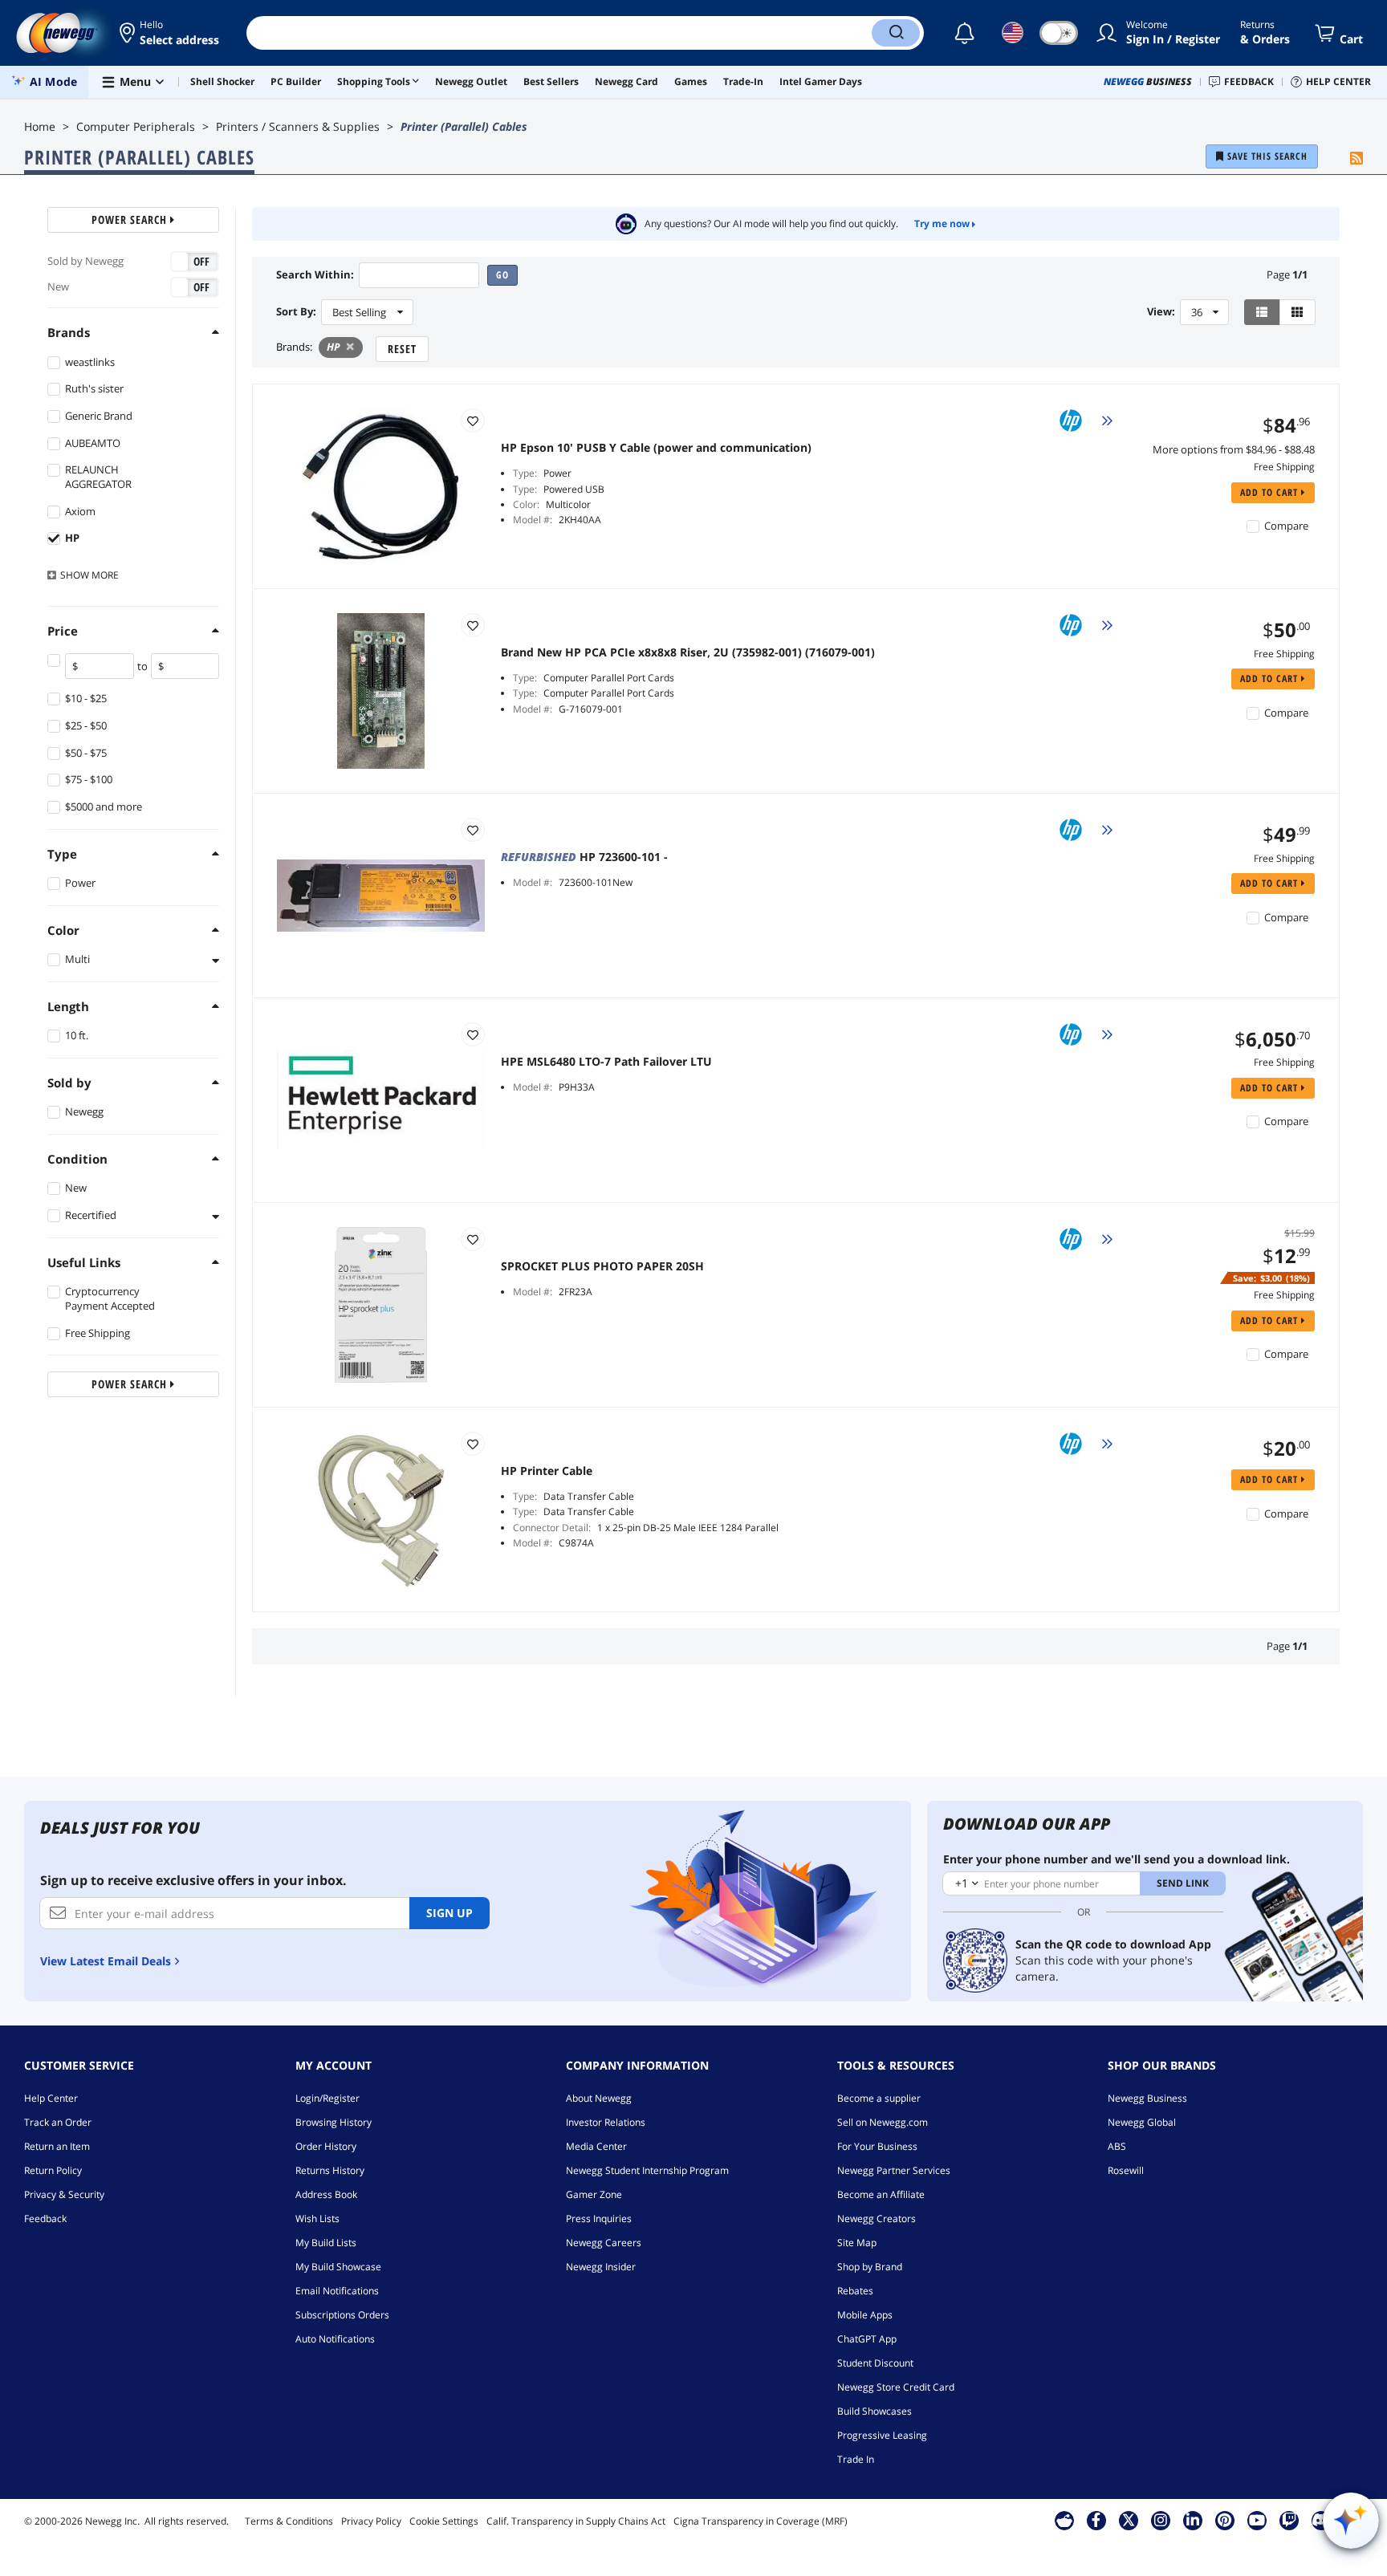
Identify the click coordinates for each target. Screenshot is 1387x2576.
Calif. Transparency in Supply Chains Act (576, 2521)
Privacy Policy (371, 2521)
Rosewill (1126, 2170)
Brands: (294, 347)
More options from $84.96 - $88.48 (1234, 449)
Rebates (855, 2291)
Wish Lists (317, 2218)
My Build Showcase (338, 2267)
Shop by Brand (870, 2267)
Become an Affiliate (881, 2194)
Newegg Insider (601, 2267)
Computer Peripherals (136, 126)
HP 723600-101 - (584, 857)
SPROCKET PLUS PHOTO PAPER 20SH (602, 1266)
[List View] (1262, 312)
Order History (326, 2146)
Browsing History (334, 2122)
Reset (402, 349)
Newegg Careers (604, 2243)
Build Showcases (875, 2411)
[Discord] (1321, 2520)
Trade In (856, 2459)
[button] (171, 33)
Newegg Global (1142, 2122)
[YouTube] (1257, 2520)
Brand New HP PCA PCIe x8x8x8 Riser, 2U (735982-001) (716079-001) (688, 652)
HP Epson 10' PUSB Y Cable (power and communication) (656, 448)
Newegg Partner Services (894, 2170)
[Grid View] (1298, 312)
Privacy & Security (64, 2194)
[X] (1129, 2520)
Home (40, 126)
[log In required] (473, 421)
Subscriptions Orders (342, 2315)
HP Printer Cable (547, 1471)
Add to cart (1271, 492)
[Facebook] (1096, 2520)
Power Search (131, 219)
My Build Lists (326, 2243)
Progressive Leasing (882, 2435)
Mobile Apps (865, 2315)
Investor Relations (606, 2122)
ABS (1117, 2146)
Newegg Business (1147, 2098)
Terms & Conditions (289, 2521)
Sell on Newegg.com (883, 2122)
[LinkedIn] (1193, 2520)
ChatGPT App (867, 2339)
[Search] (896, 33)
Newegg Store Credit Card (896, 2387)
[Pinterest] (1224, 2520)
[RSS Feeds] (1356, 159)
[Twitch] (1289, 2520)
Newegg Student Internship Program (647, 2170)
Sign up (449, 1913)
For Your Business (877, 2146)
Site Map (857, 2243)
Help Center (51, 2098)
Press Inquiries (599, 2218)
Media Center (596, 2146)
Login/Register (327, 2098)
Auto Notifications (335, 2339)
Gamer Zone (594, 2194)
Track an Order (58, 2122)
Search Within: (315, 275)
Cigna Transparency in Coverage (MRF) (761, 2521)
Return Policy (53, 2170)
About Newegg (599, 2098)
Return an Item (57, 2146)
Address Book (326, 2194)
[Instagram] (1161, 2520)
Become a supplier (879, 2098)
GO (502, 275)
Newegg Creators (877, 2218)
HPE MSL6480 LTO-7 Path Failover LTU (606, 1062)
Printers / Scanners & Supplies (298, 126)
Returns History (330, 2170)
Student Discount (875, 2363)
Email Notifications (337, 2291)
